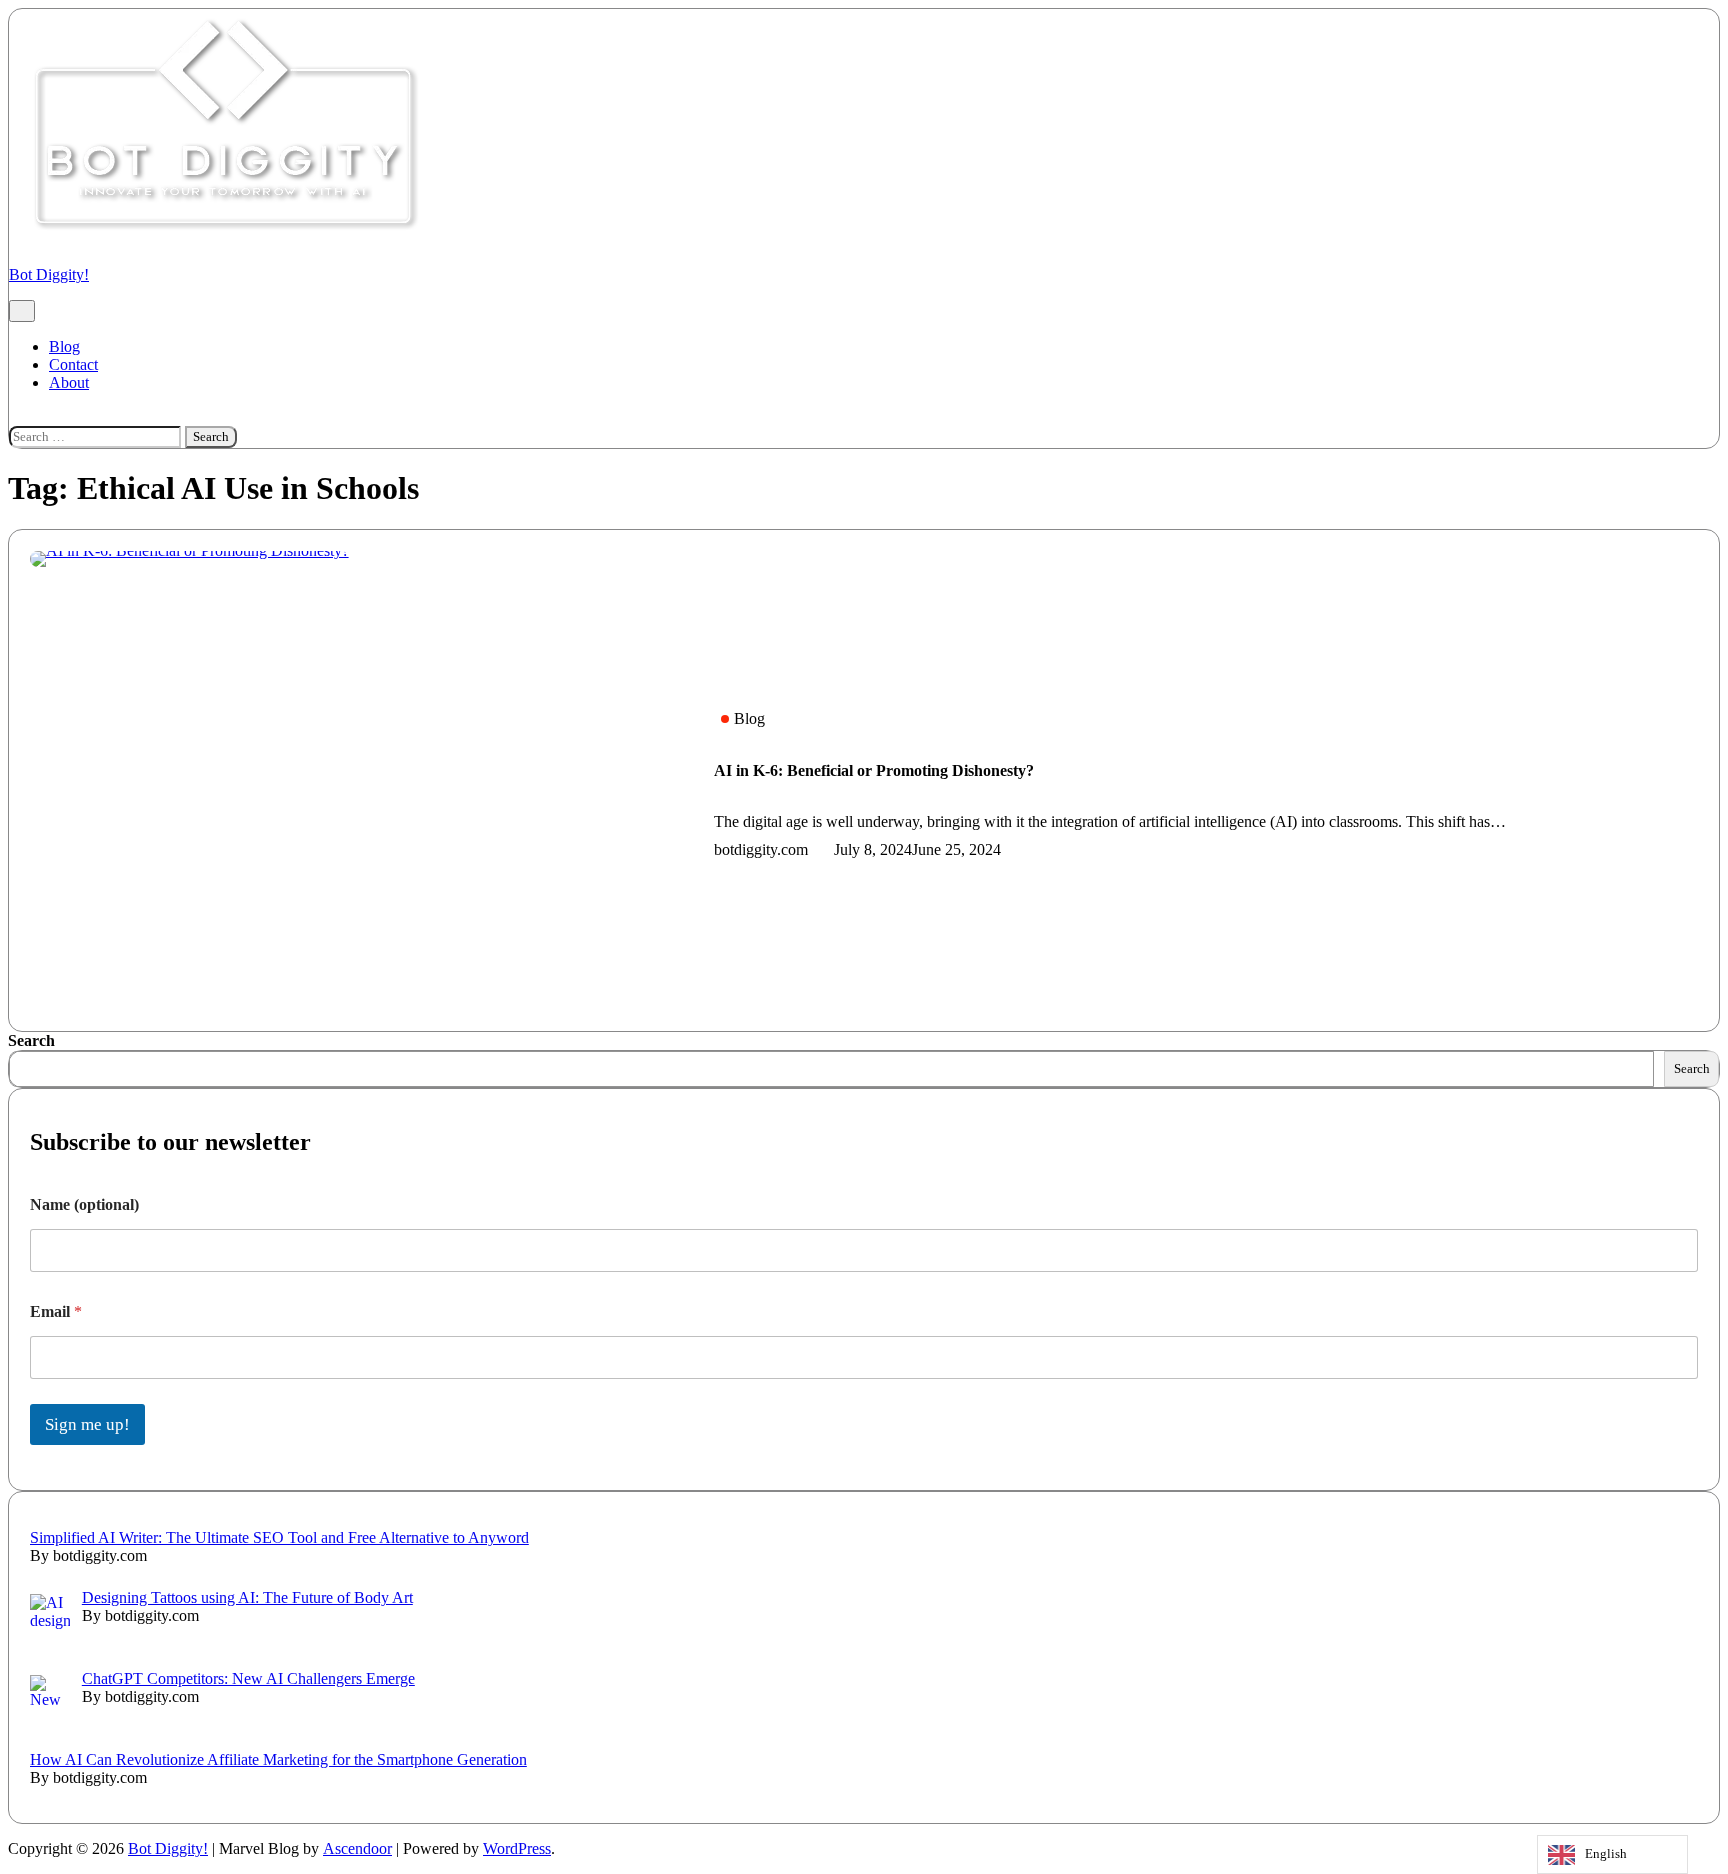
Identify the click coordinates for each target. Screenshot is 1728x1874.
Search (31, 1040)
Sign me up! (87, 1424)
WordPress (517, 1848)
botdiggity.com (761, 849)
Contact (73, 364)
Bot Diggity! (49, 274)
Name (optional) (84, 1204)
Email (56, 1311)
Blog (64, 346)
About (69, 382)
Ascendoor (357, 1848)
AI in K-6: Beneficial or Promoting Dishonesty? (874, 770)
